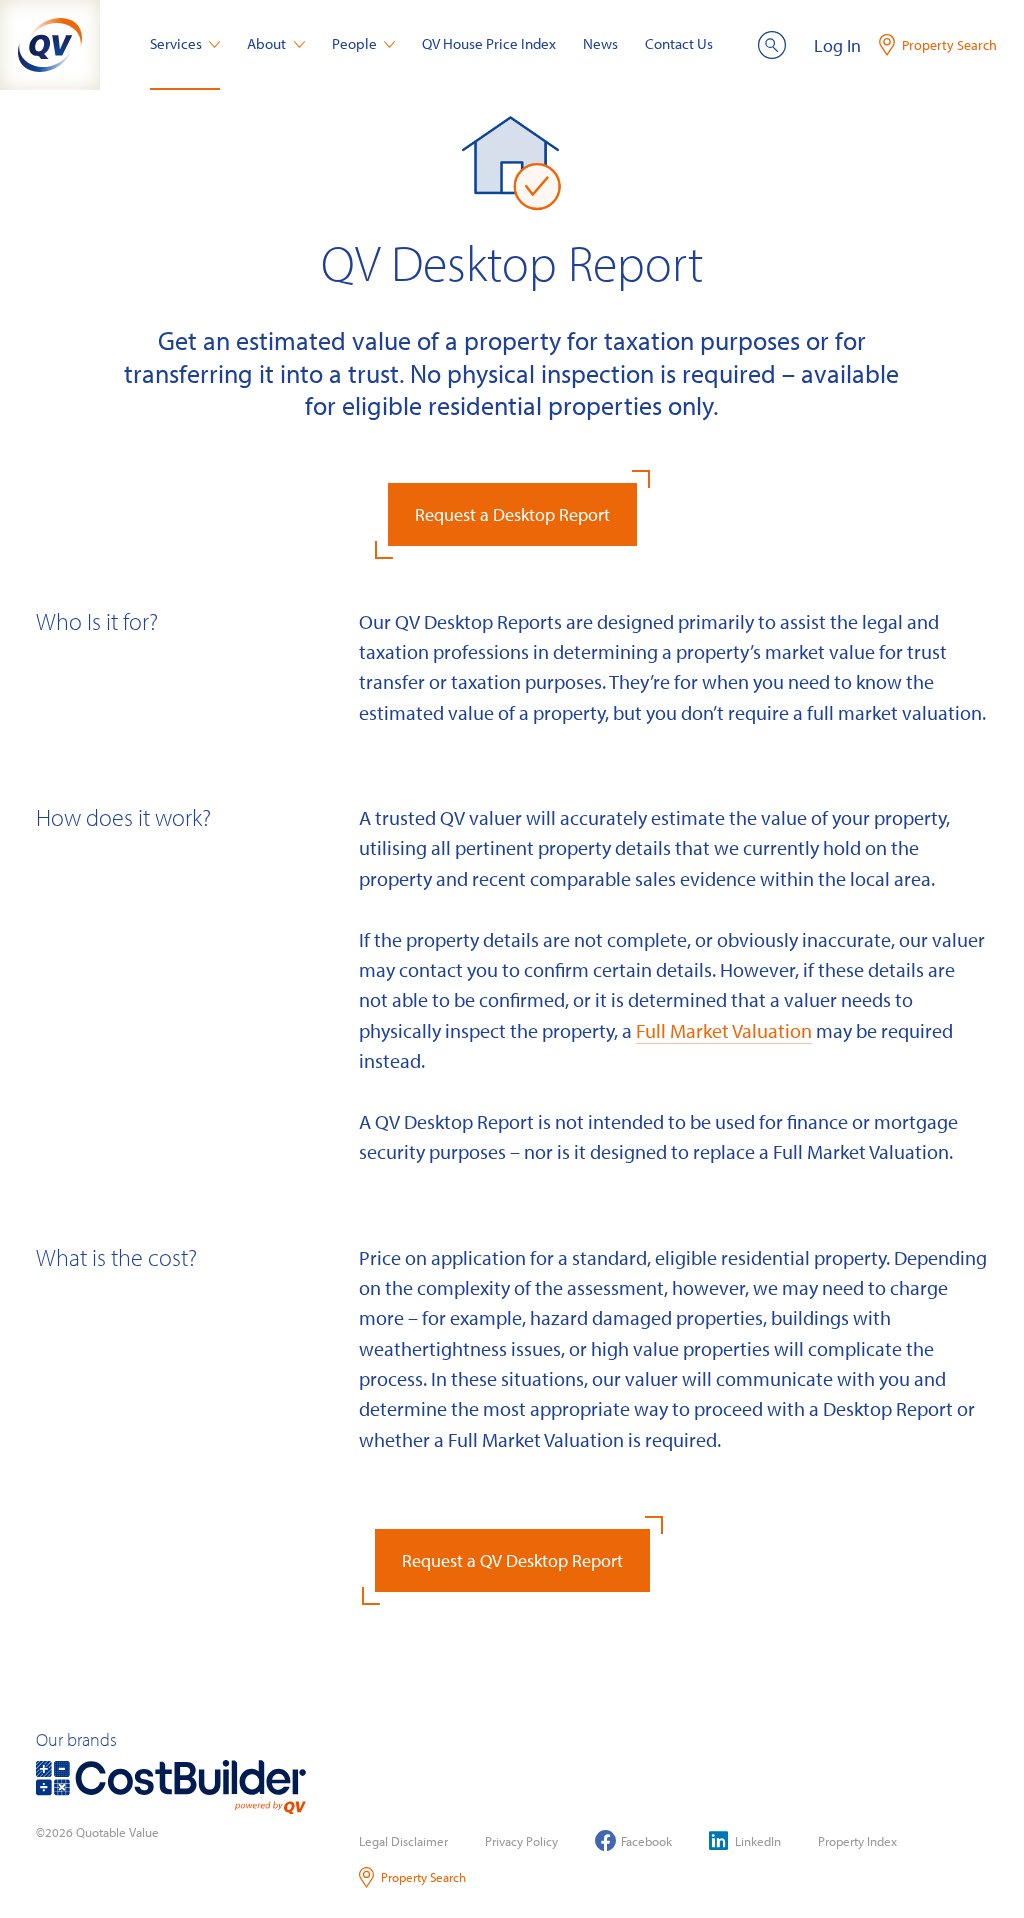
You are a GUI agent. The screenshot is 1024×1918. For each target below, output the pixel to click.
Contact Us (679, 43)
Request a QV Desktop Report (512, 1560)
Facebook (646, 1841)
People (354, 43)
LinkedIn (758, 1841)
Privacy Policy (521, 1841)
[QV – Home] (50, 45)
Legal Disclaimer (403, 1841)
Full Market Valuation (724, 1030)
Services (176, 43)
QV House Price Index (489, 43)
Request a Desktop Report (512, 514)
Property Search (423, 1877)
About (266, 43)
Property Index (857, 1841)
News (600, 43)
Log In (837, 45)
